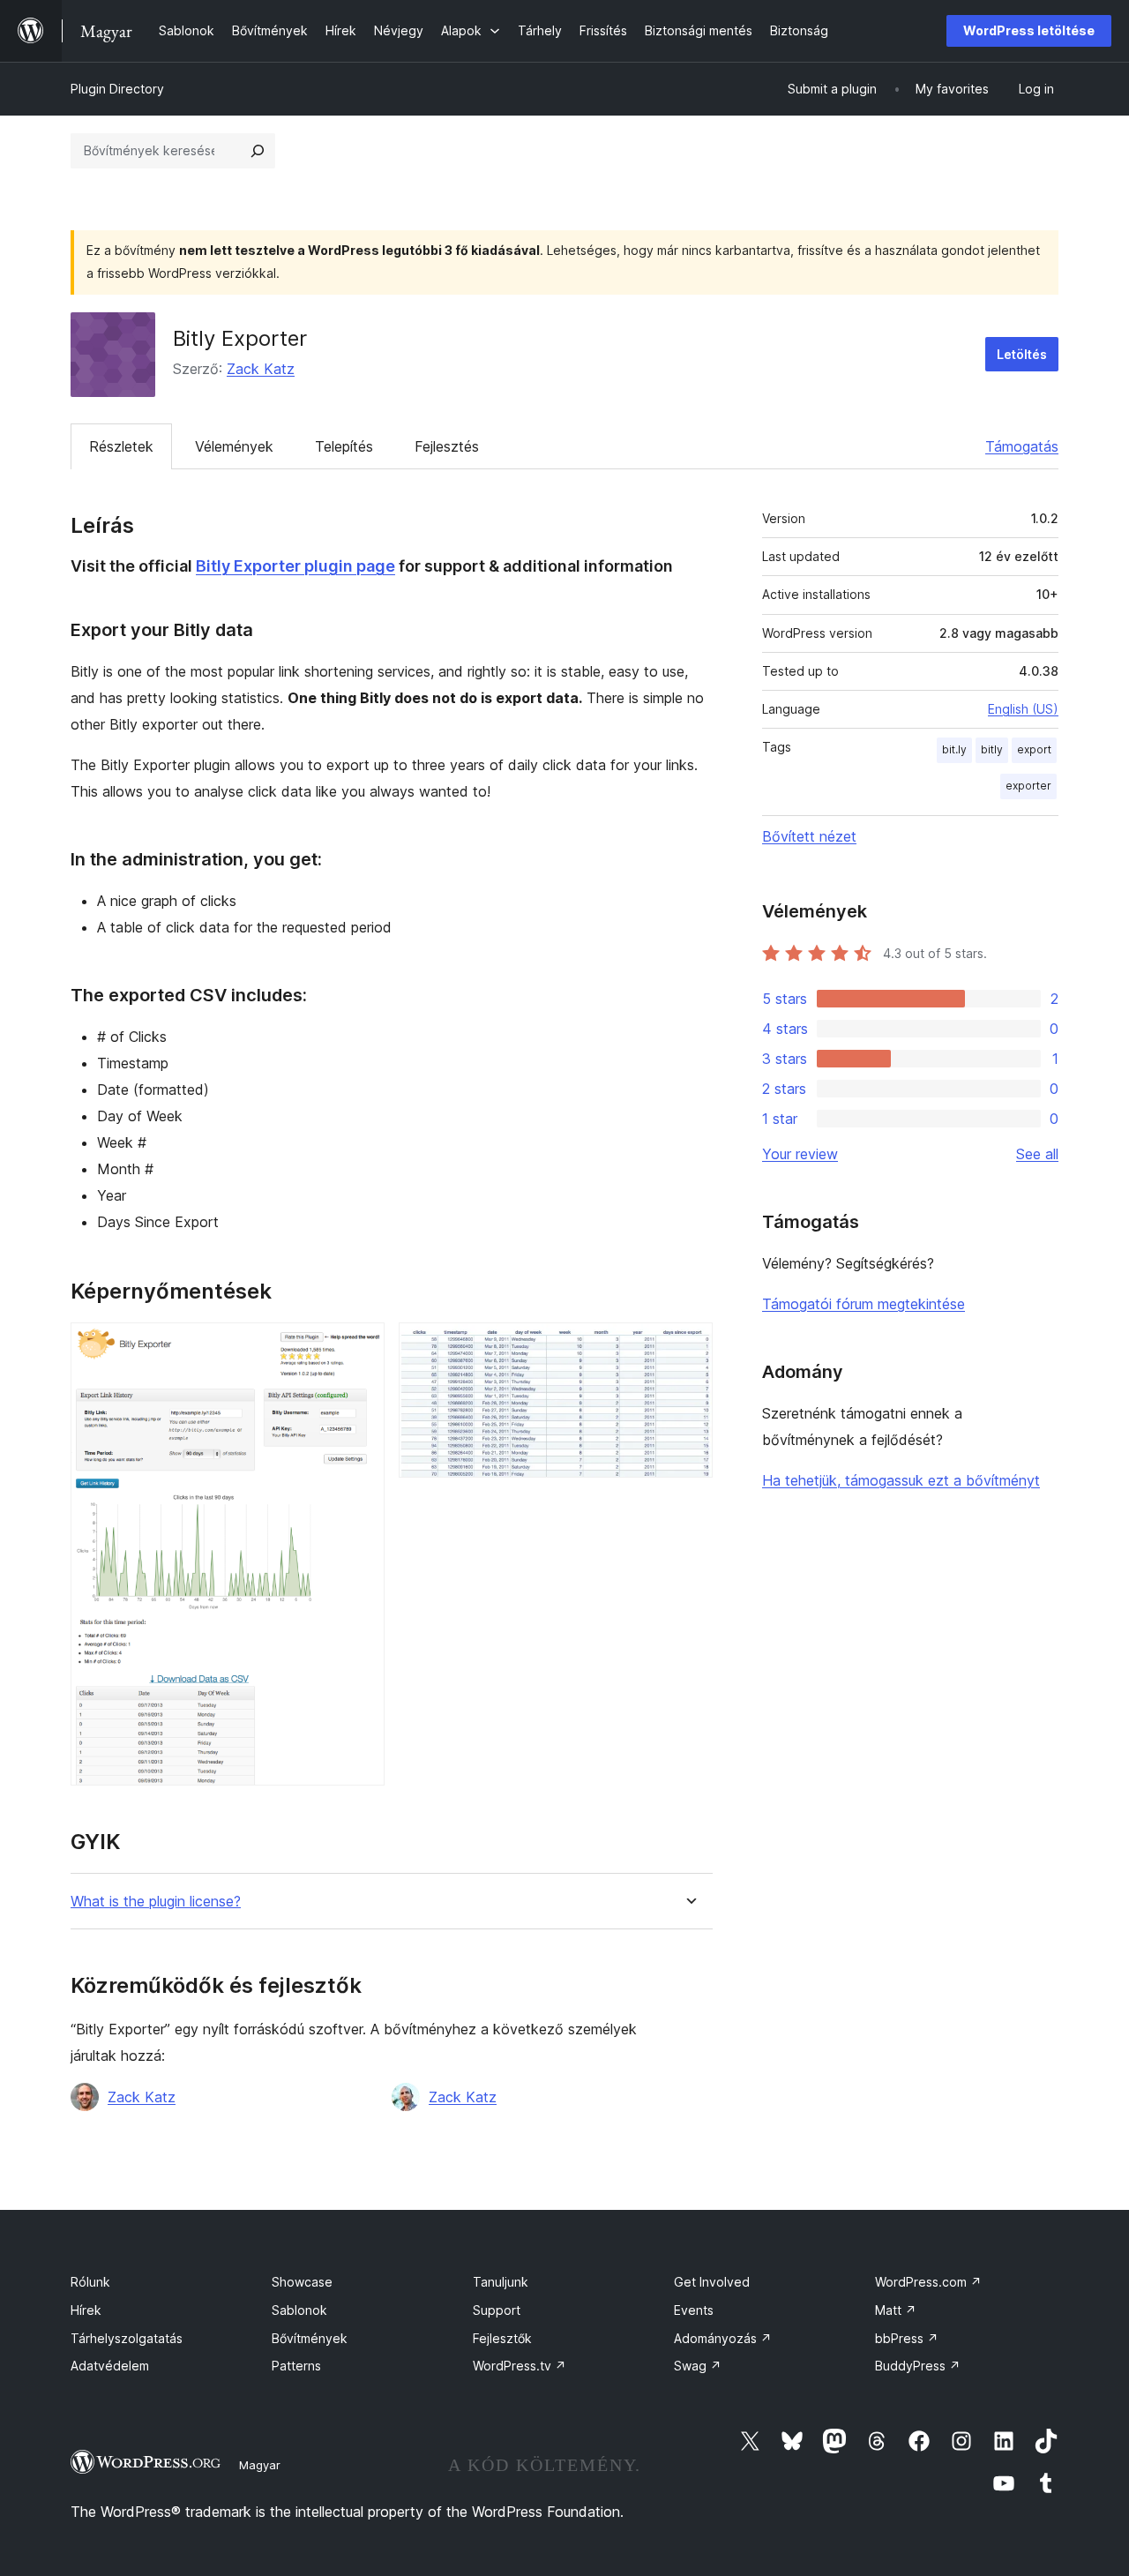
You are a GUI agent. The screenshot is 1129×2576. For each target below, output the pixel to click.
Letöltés (1022, 354)
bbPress (907, 2338)
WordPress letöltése (1029, 30)
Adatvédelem (110, 2366)
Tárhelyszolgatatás (127, 2338)
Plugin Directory (117, 89)
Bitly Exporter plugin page (295, 566)
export (1034, 749)
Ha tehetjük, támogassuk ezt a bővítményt (901, 1480)
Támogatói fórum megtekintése (864, 1304)
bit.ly (954, 749)
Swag (698, 2366)
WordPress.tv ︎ (520, 2366)
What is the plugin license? (156, 1902)
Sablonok (299, 2310)
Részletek (121, 446)
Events (694, 2310)
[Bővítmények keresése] (258, 151)
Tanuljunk (501, 2282)
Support (497, 2310)
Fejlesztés (447, 446)
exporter (1028, 786)
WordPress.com (928, 2282)
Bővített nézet (809, 836)
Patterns (296, 2366)
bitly (992, 749)
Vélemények (234, 446)
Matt (896, 2310)
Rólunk (90, 2282)
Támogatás (1022, 446)
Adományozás (723, 2338)
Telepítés (344, 446)
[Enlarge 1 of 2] (361, 1346)
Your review (800, 1154)
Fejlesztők (502, 2338)
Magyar (260, 2465)
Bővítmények (310, 2338)
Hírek (86, 2310)
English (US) (1023, 709)
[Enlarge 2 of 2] (689, 1346)
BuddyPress (918, 2366)
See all (1037, 1154)
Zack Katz (261, 369)
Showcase (302, 2282)
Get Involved (712, 2282)
